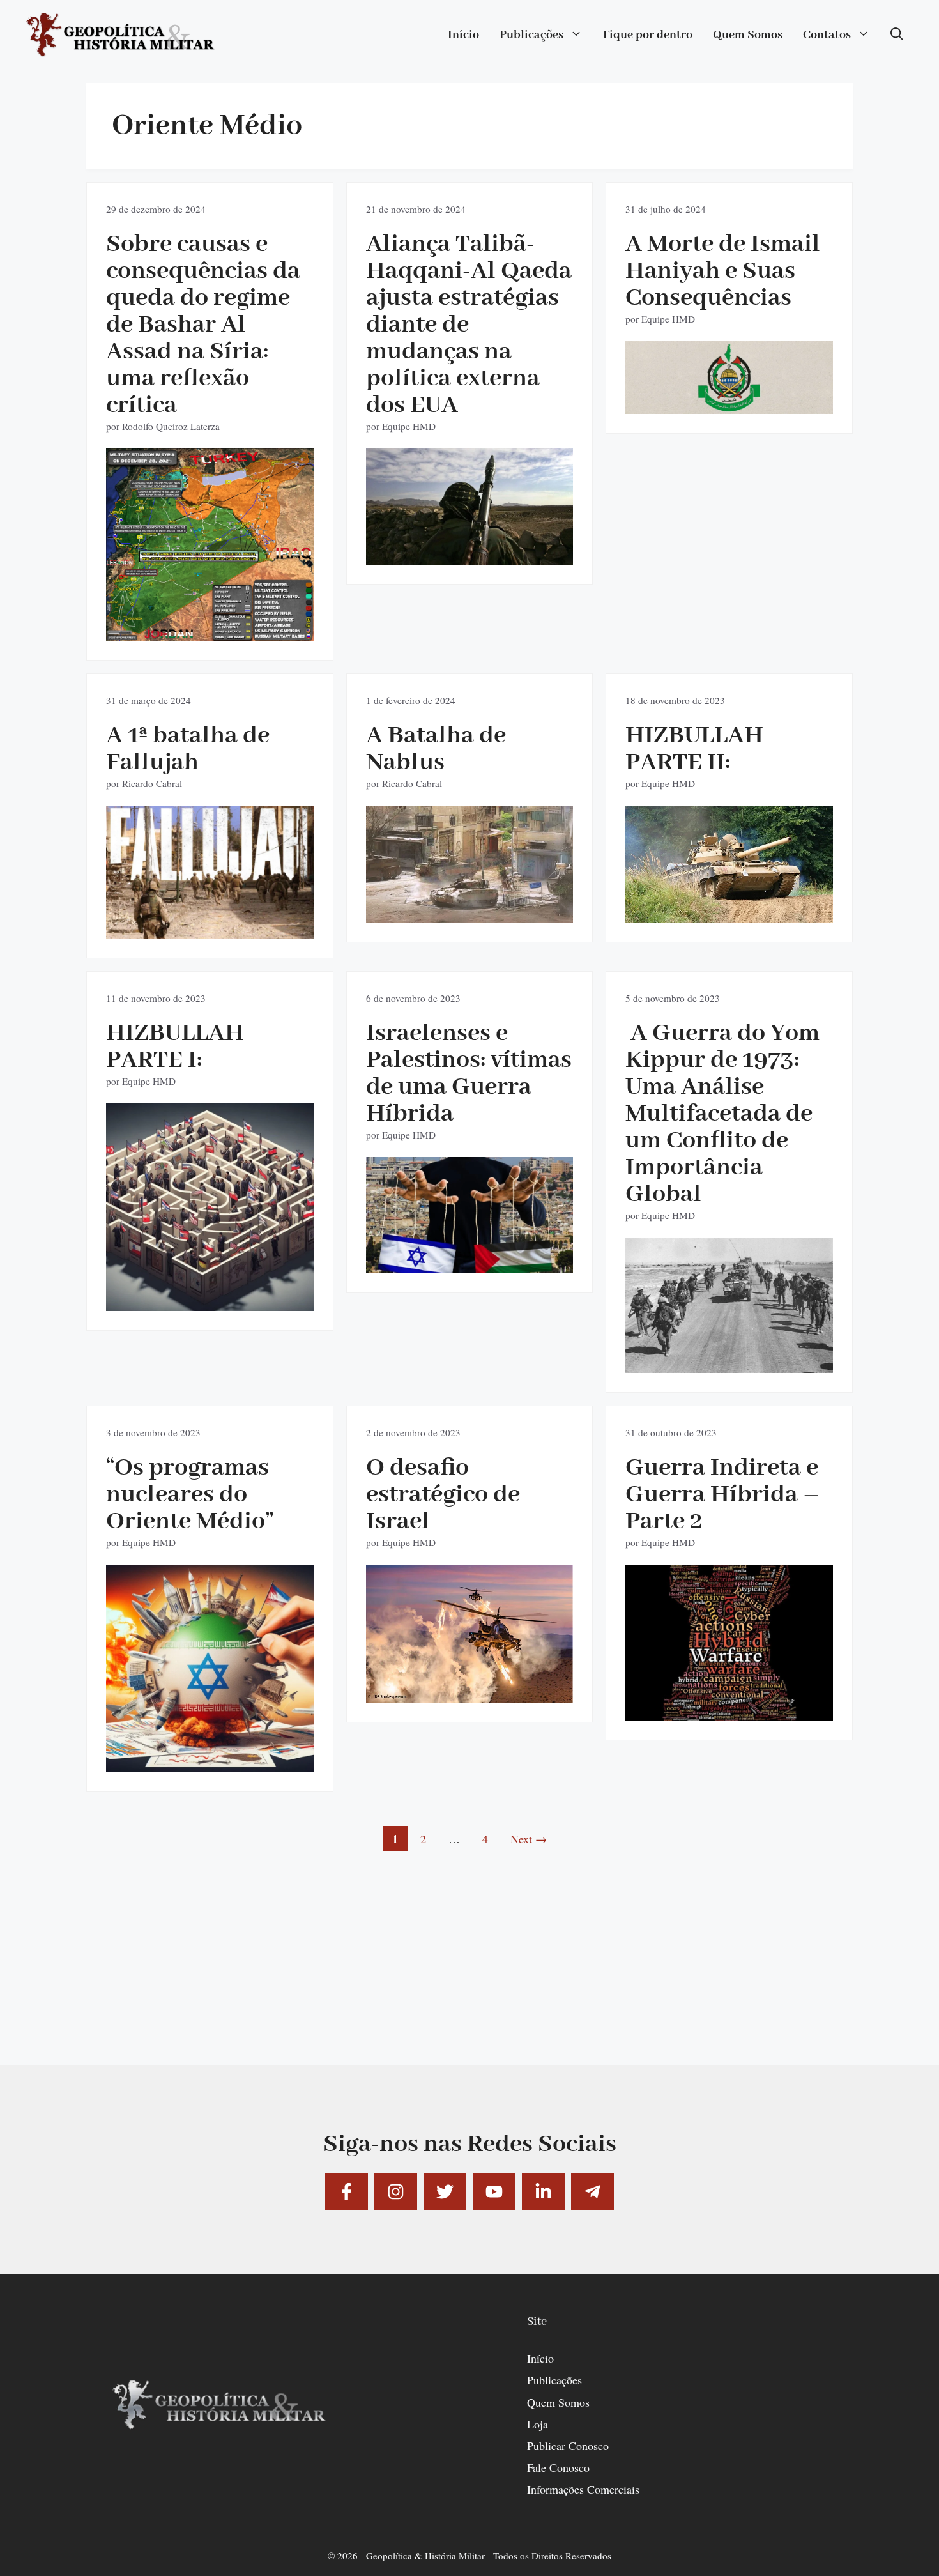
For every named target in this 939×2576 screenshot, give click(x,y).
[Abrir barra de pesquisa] (897, 35)
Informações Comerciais (583, 2489)
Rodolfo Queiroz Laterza (171, 426)
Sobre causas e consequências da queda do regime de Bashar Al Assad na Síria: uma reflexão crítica (203, 325)
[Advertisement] (469, 1975)
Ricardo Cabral (152, 783)
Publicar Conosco (568, 2446)
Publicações (531, 35)
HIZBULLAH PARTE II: (694, 749)
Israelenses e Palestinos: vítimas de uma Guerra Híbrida (469, 1074)
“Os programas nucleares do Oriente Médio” (190, 1495)
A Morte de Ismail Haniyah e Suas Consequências (723, 271)
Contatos (827, 35)
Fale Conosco (558, 2467)
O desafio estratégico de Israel (443, 1495)
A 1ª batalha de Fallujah (188, 749)
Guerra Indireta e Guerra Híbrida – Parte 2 (722, 1495)
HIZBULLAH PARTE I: (175, 1047)
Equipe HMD (409, 426)
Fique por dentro (648, 35)
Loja (538, 2424)
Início (463, 35)
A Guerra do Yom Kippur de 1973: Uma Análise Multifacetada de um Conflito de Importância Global (722, 1114)
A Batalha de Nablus (436, 749)
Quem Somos (748, 35)
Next (529, 1839)
